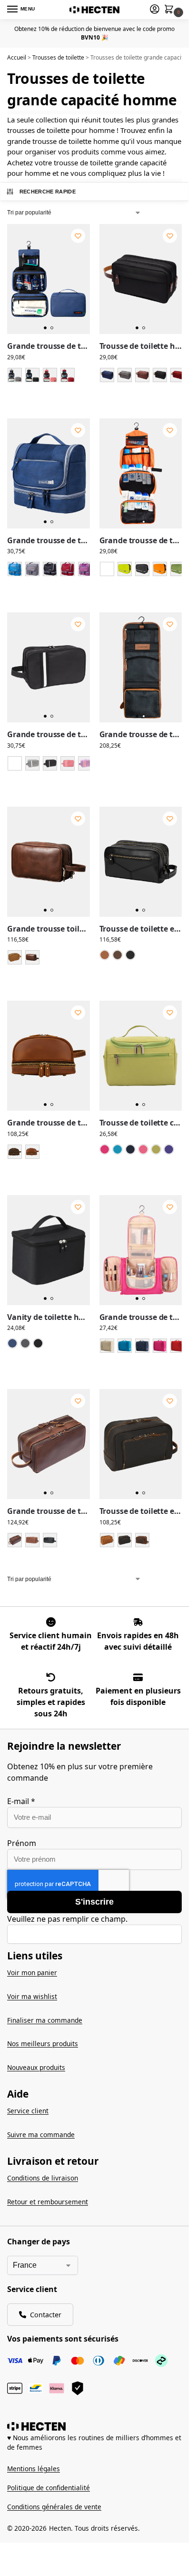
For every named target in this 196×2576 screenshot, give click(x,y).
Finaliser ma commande (45, 2020)
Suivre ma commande (41, 2135)
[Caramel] (105, 955)
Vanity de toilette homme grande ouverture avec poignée (49, 1317)
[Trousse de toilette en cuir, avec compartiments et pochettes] (141, 1444)
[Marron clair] (107, 1540)
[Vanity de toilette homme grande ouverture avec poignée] (49, 1250)
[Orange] (160, 569)
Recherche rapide (48, 192)
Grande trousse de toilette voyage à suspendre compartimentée (49, 346)
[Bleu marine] (130, 1149)
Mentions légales (34, 2469)
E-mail (21, 1801)
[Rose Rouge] (105, 1149)
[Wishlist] (78, 236)
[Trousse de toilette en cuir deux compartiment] (141, 862)
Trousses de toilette (58, 57)
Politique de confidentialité (49, 2488)
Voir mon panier (32, 1973)
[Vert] (177, 569)
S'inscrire (94, 1902)
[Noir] (32, 375)
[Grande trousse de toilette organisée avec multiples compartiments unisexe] (49, 667)
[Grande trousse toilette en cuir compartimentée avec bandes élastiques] (49, 862)
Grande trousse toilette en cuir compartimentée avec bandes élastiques (49, 929)
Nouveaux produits (36, 2067)
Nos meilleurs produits (43, 2044)
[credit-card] (138, 1677)
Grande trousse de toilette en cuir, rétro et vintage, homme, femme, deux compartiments (49, 1123)
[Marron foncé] (15, 1540)
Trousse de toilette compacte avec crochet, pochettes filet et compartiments (141, 1123)
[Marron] (142, 375)
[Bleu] (107, 375)
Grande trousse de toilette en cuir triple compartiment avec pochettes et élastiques (49, 1511)
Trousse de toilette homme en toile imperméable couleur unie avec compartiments (141, 346)
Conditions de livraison (43, 2178)
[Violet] (85, 569)
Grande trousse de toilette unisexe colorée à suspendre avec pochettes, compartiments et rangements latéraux (141, 1317)
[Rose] (50, 375)
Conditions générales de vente (54, 2507)
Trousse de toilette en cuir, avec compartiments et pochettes (141, 1511)
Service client (28, 2111)
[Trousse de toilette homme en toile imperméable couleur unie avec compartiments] (141, 279)
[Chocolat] (32, 957)
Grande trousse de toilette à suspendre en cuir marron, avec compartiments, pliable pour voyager (141, 735)
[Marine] (12, 1343)
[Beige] (107, 1346)
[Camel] (15, 957)
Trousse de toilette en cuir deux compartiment (141, 929)
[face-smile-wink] (51, 1622)
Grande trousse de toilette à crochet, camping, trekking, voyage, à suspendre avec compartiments (141, 541)
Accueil (17, 57)
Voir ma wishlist (32, 1996)
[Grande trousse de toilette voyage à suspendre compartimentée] (49, 279)
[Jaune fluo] (125, 569)
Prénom (22, 1843)
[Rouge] (68, 375)
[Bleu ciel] (15, 569)
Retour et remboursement (48, 2202)
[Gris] (15, 375)
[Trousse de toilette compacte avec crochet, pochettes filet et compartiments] (141, 1056)
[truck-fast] (138, 1622)
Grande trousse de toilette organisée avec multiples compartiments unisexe (49, 735)
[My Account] (155, 10)
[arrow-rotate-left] (51, 1677)
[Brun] (15, 1152)
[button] (171, 10)
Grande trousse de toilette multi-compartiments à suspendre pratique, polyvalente (49, 541)
